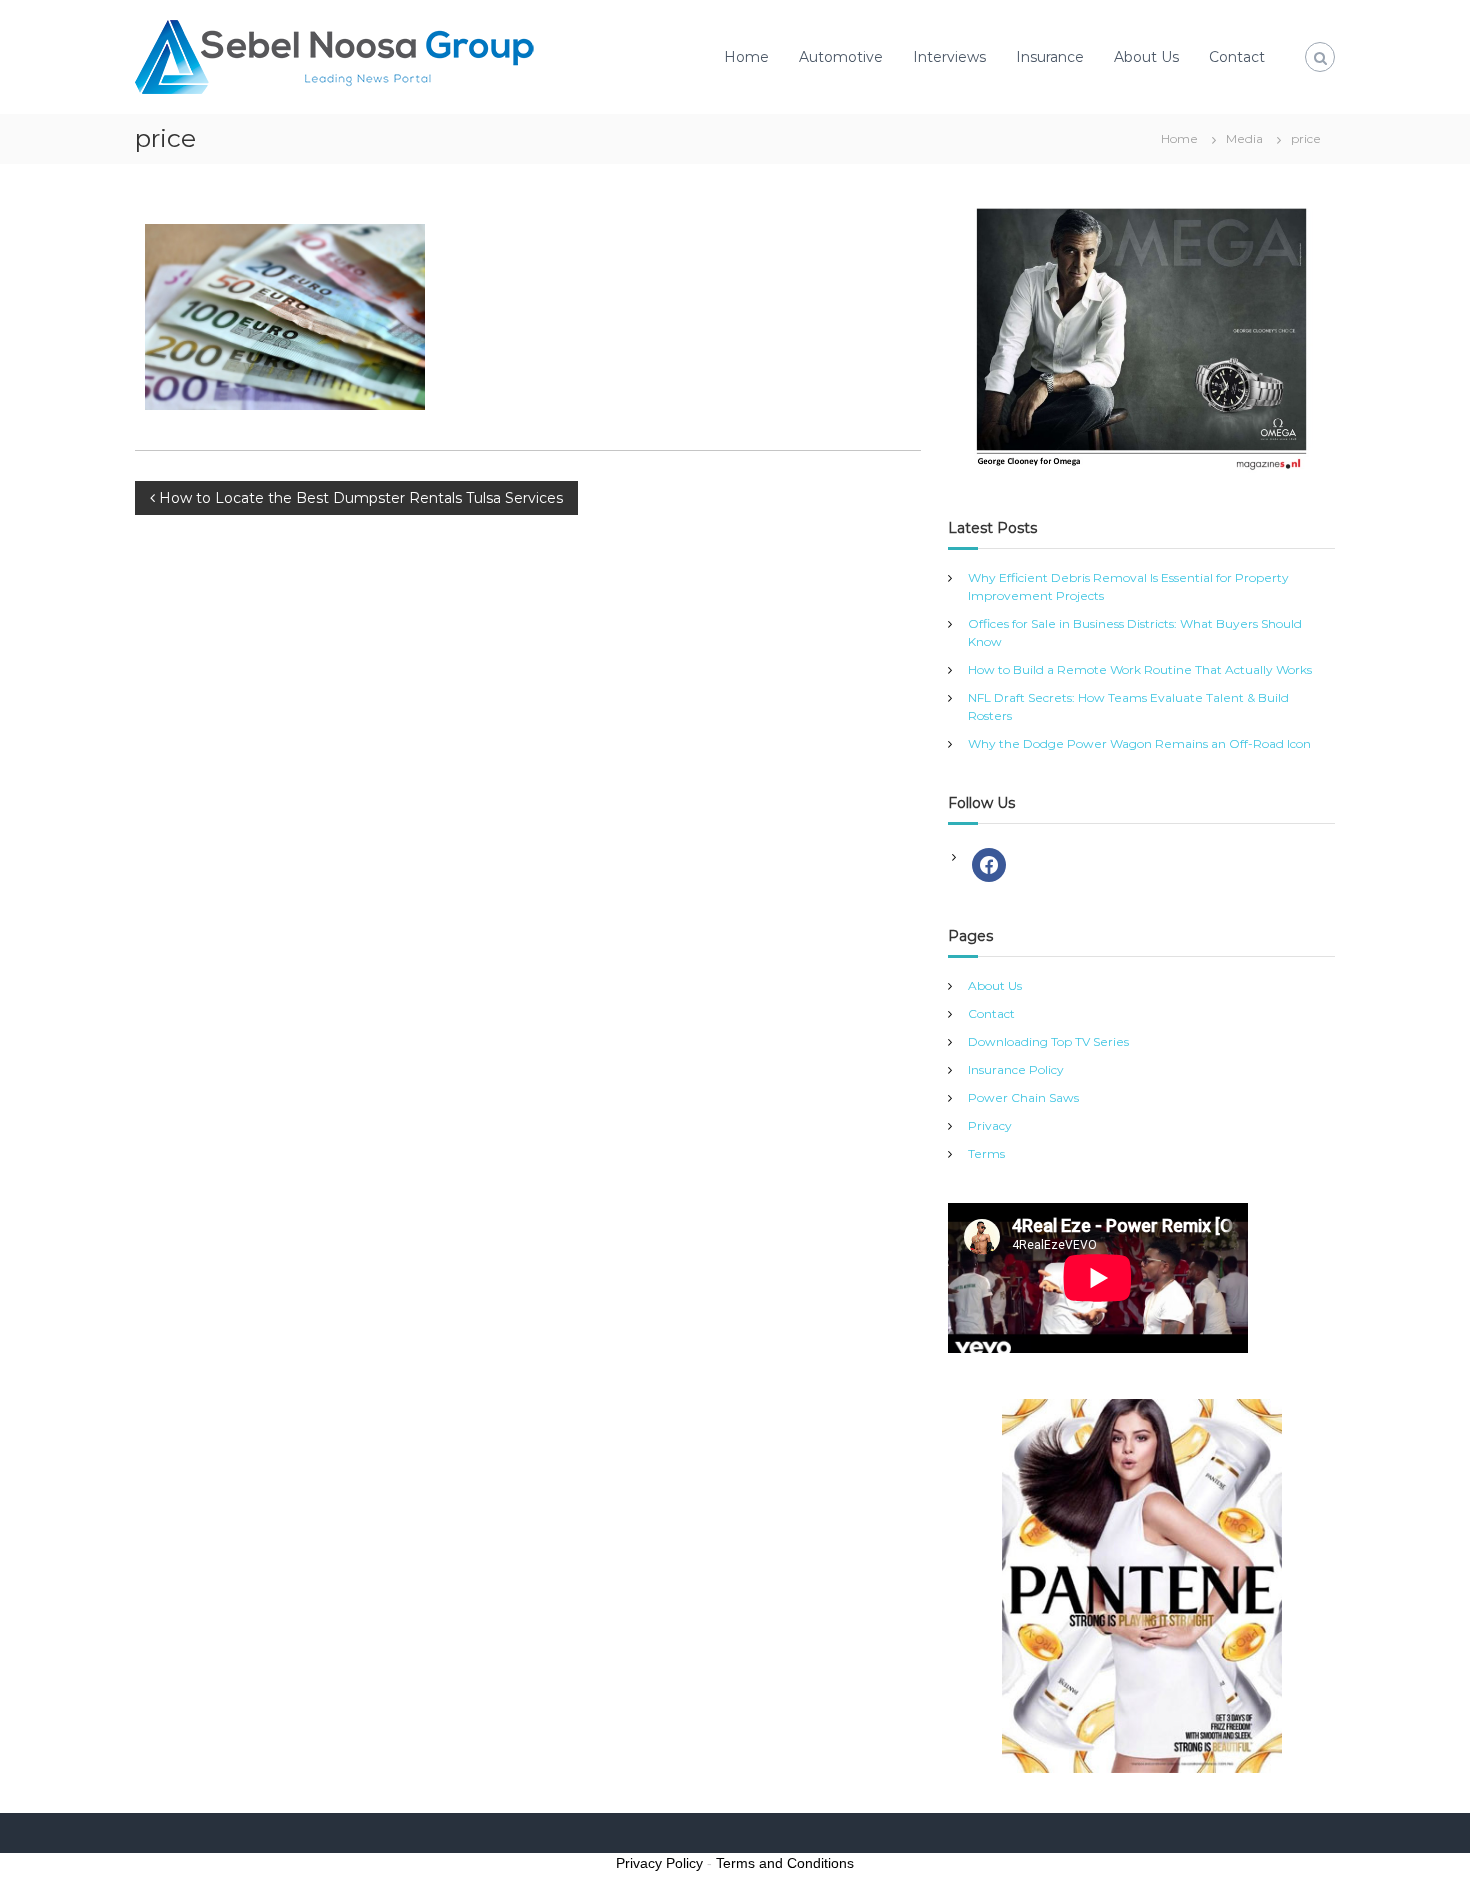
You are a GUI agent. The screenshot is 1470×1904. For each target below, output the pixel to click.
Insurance (1050, 57)
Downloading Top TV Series (1048, 1041)
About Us (1146, 57)
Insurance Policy (1016, 1069)
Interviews (949, 57)
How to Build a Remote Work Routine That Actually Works (1140, 669)
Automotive (841, 57)
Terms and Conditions (785, 1863)
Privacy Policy (659, 1863)
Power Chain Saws (1023, 1097)
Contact (1237, 57)
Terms (986, 1153)
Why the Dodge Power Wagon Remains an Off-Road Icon (1139, 743)
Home (746, 57)
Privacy (990, 1125)
